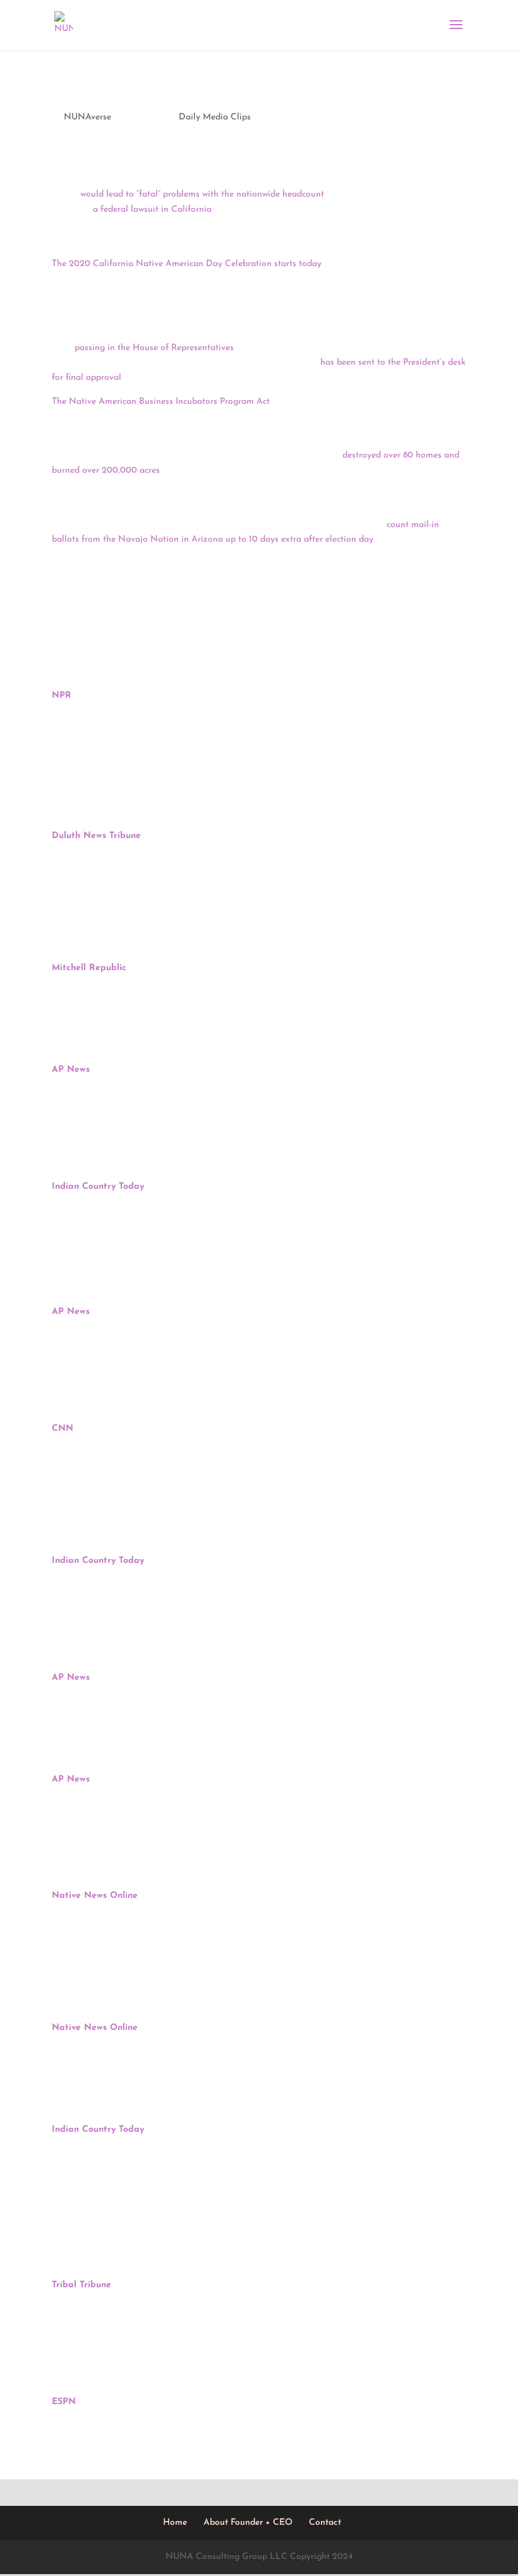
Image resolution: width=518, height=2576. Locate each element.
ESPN (64, 2402)
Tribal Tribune (81, 2285)
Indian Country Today (98, 1187)
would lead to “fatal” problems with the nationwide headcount (202, 194)
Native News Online (95, 1896)
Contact (325, 2523)
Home (175, 2523)
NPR (62, 696)
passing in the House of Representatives (154, 348)
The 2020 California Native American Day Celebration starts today (187, 264)
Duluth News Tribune (96, 836)
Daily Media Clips (215, 117)
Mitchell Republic (89, 968)
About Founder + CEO (248, 2523)
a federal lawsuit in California (152, 210)
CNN (63, 1429)
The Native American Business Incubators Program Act (161, 402)
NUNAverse (87, 117)
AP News (71, 1070)
